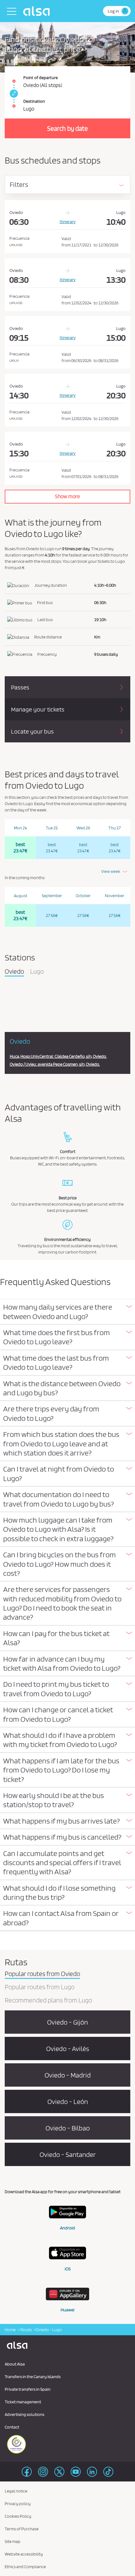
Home (10, 2330)
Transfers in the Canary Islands (33, 2377)
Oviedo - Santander (68, 2154)
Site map (13, 2541)
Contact (12, 2427)
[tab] (67, 1312)
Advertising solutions (24, 2414)
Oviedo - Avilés (68, 2049)
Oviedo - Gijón (67, 2022)
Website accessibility (24, 2554)
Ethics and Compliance (25, 2567)
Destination (34, 101)
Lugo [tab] (37, 972)
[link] (13, 94)
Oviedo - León (68, 2101)
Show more (67, 496)
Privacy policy (18, 2504)
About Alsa (15, 2364)
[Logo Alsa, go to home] (38, 11)
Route (26, 2330)
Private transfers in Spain (28, 2389)
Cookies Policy (18, 2516)
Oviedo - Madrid (68, 2075)
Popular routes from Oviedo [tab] (42, 1974)
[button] (67, 1312)
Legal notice (16, 2491)
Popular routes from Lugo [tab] (40, 1987)
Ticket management (23, 2402)
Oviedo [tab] (14, 972)
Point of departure (40, 78)
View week (111, 871)
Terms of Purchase (22, 2529)
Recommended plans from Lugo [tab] (48, 2001)
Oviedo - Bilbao (68, 2128)
